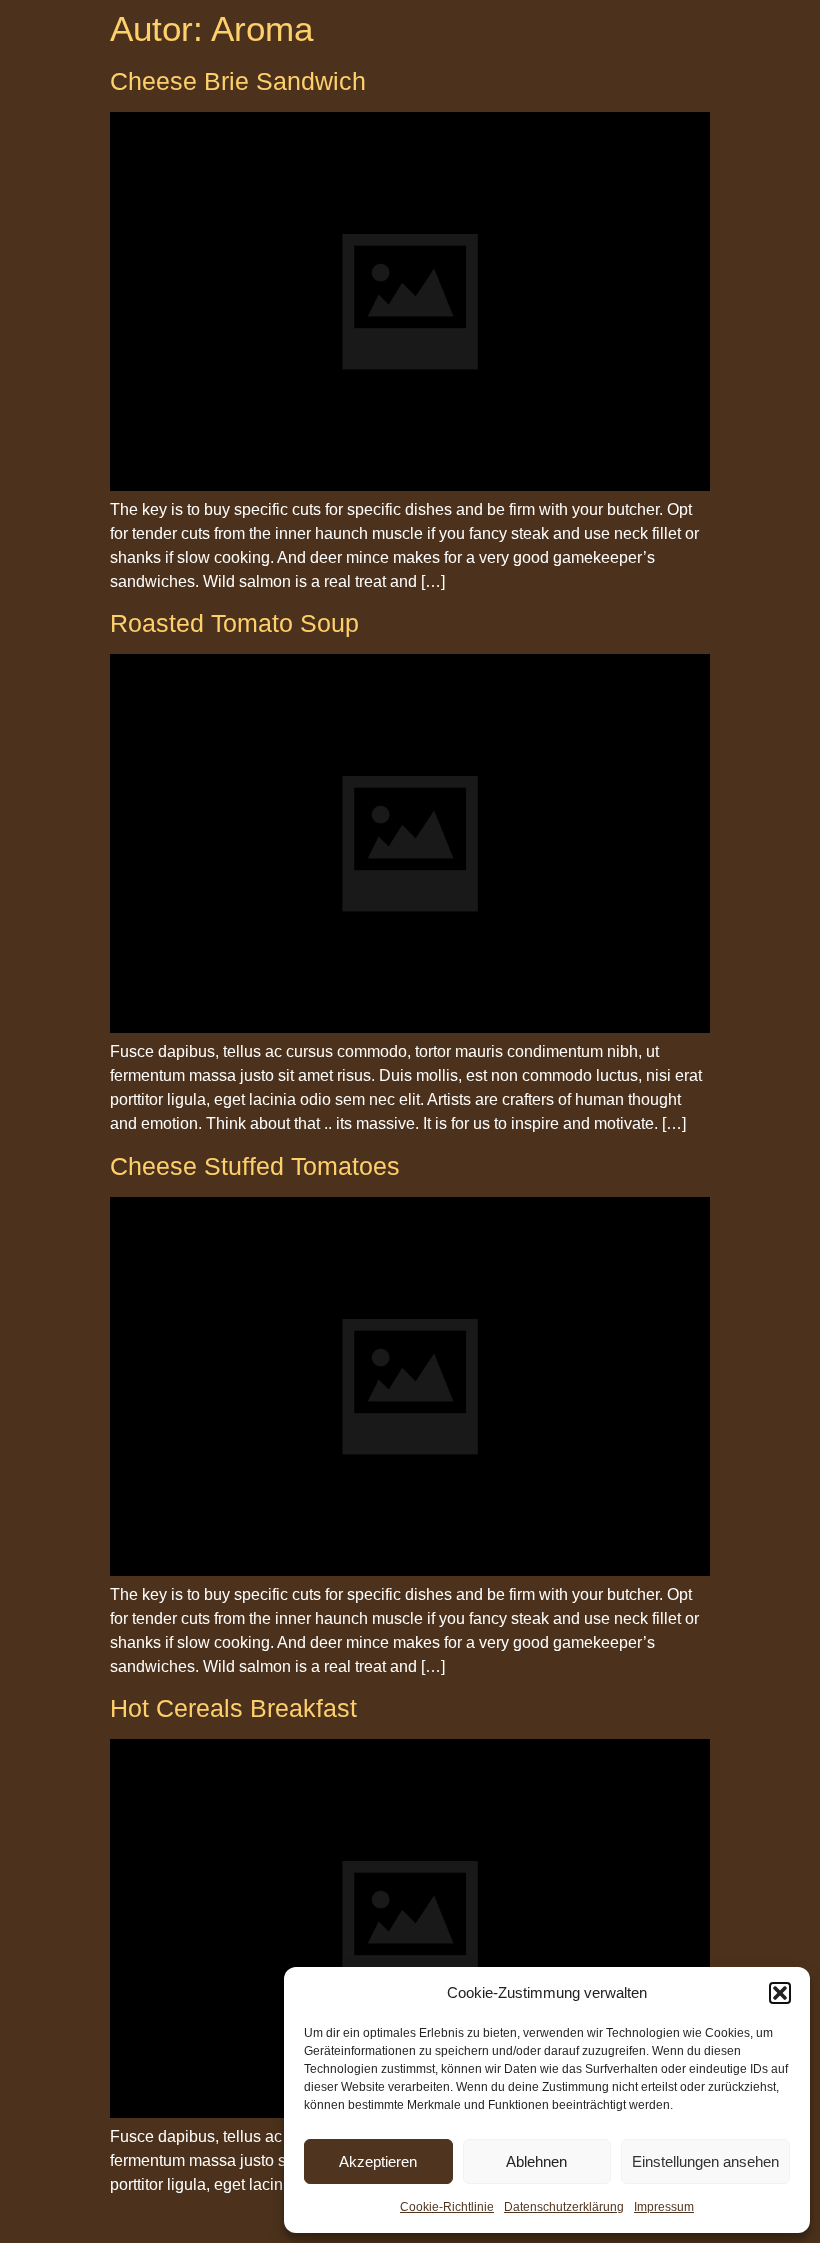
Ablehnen (536, 2161)
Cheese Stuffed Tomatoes (255, 1166)
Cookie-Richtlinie (447, 2207)
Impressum (664, 2207)
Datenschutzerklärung (564, 2207)
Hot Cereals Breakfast (233, 1708)
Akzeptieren (378, 2161)
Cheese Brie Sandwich (238, 81)
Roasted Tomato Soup (234, 623)
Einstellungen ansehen (705, 2161)
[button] (780, 1993)
